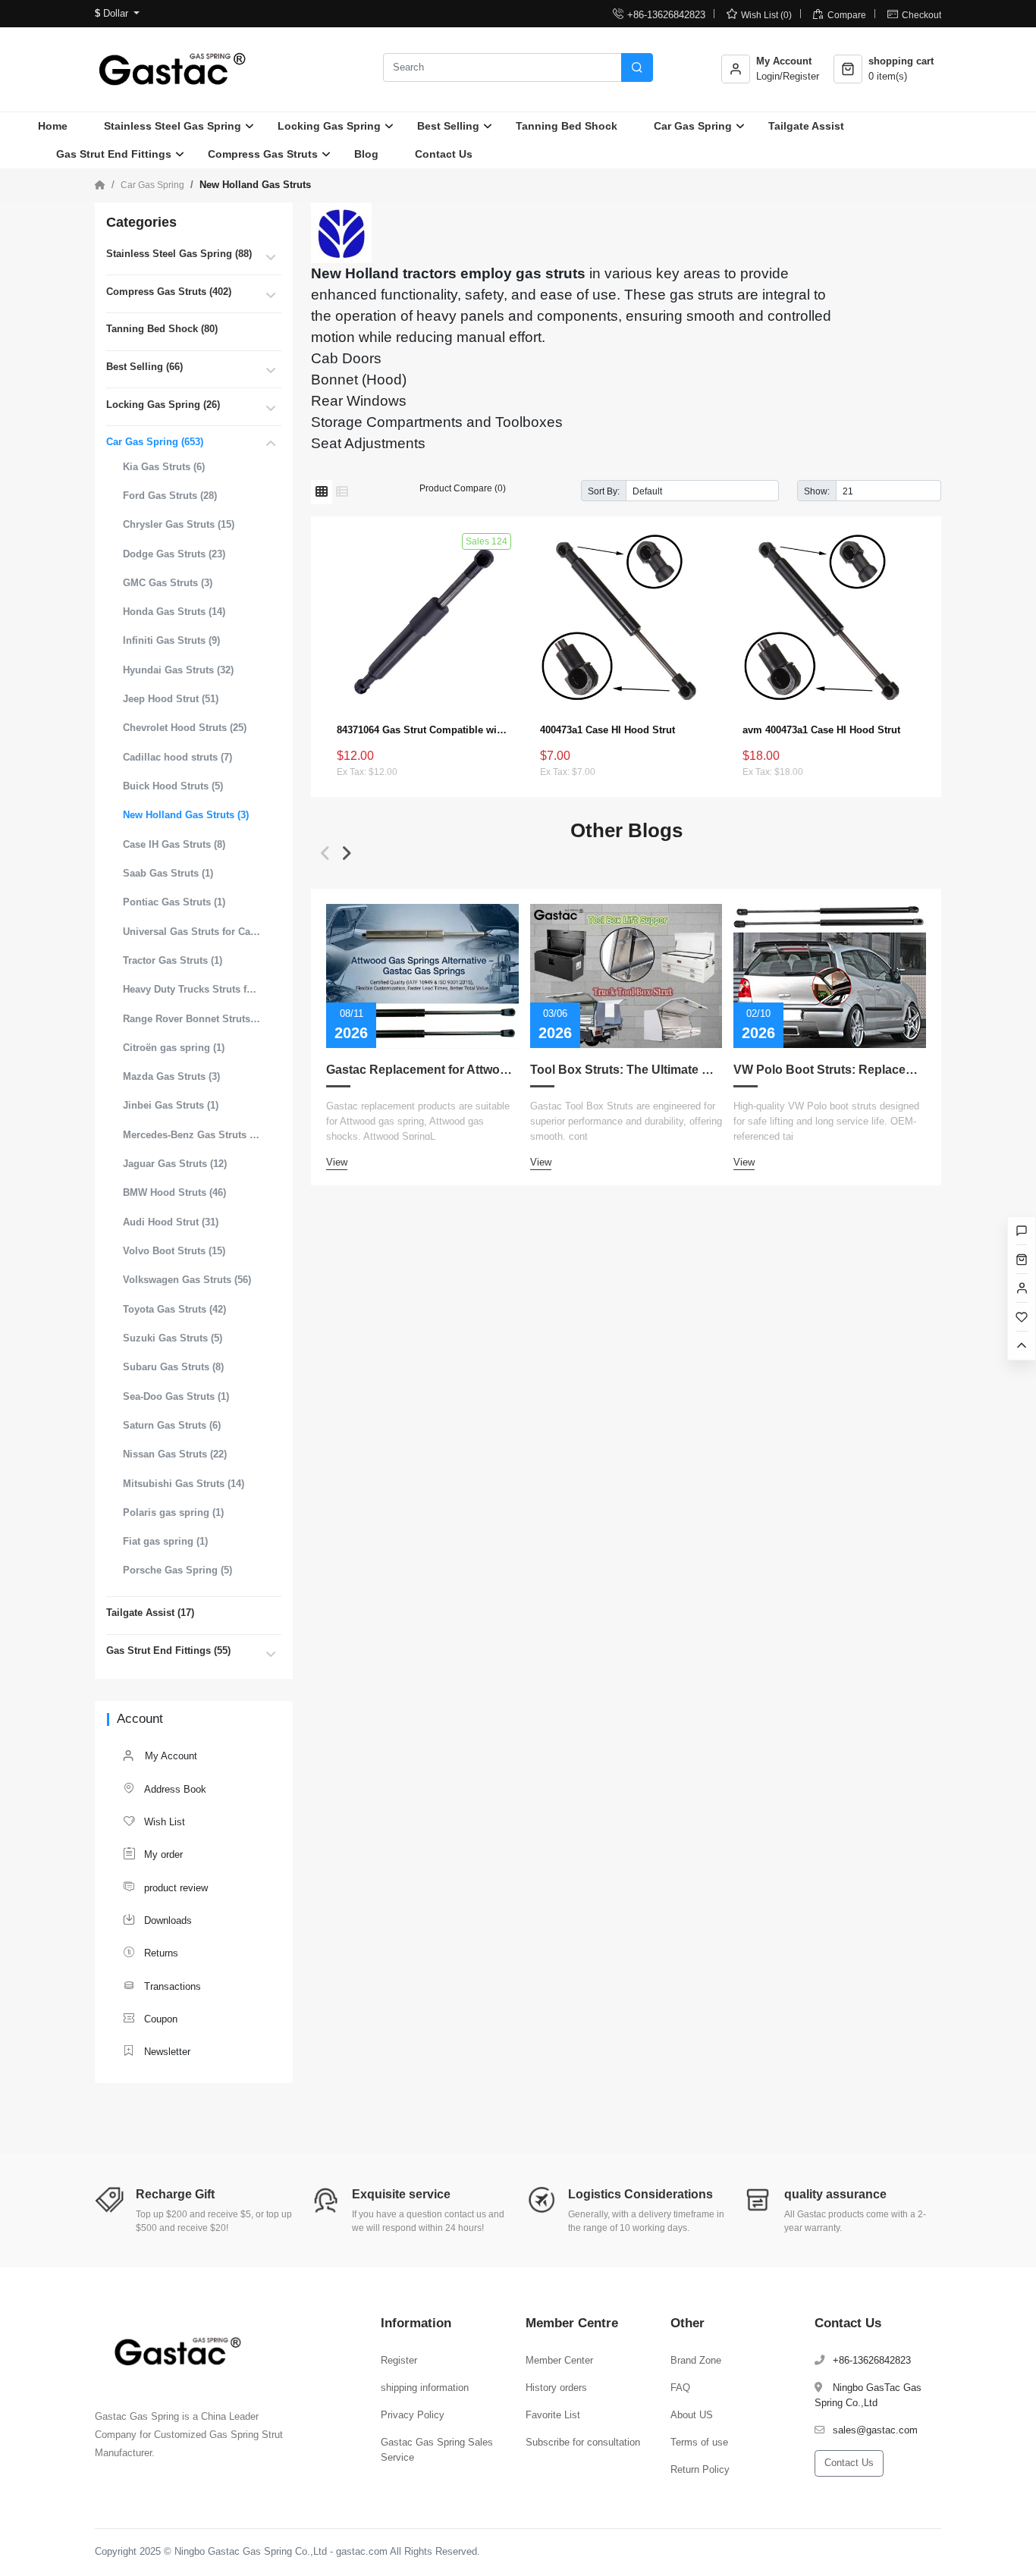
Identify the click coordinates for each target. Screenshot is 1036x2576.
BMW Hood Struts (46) (174, 1192)
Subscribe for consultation (583, 2442)
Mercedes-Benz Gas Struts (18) (192, 1135)
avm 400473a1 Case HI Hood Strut (821, 730)
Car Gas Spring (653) (155, 442)
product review (165, 1887)
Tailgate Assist (806, 126)
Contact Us (444, 154)
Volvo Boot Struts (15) (174, 1251)
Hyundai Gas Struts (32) (178, 670)
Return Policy (700, 2469)
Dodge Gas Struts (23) (174, 554)
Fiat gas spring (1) (165, 1541)
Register (399, 2360)
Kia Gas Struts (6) (164, 467)
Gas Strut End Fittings (114, 154)
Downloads (157, 1920)
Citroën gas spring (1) (174, 1048)
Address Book (165, 1788)
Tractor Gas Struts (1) (173, 960)
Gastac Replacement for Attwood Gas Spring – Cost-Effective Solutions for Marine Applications (422, 1070)
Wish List (154, 1821)
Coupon (150, 2018)
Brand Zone (696, 2360)
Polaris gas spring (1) (173, 1512)
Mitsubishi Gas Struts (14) (184, 1484)
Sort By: (604, 491)
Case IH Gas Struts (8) (174, 844)
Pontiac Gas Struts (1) (174, 902)
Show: (817, 491)
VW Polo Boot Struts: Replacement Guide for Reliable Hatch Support (830, 1070)
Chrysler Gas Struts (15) (179, 524)
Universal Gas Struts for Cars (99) (192, 932)
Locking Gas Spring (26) (163, 405)
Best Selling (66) (144, 367)
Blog (366, 154)
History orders (556, 2388)
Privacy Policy (413, 2415)
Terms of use (699, 2442)
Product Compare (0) (463, 488)
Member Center (559, 2360)
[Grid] (322, 492)
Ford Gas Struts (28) (170, 496)
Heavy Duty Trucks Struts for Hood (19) (192, 989)
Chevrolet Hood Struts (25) (185, 728)
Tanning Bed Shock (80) (162, 329)
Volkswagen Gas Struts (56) (187, 1280)
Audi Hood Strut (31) (171, 1222)
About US (692, 2415)
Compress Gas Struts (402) (169, 292)
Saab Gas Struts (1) (168, 873)
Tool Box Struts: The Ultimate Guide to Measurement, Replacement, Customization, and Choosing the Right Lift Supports (626, 1070)
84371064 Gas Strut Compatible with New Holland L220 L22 (423, 730)
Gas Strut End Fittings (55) (168, 1650)
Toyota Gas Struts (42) (174, 1309)
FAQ (680, 2388)
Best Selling (448, 126)
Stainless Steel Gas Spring (173, 126)
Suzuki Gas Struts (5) (173, 1338)
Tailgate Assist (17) (150, 1613)
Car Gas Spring (693, 126)
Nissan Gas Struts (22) (175, 1454)
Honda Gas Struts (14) (174, 612)
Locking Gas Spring (329, 126)
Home (53, 126)
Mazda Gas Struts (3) (171, 1076)
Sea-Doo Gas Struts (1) (176, 1396)
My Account (170, 1756)
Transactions (162, 1986)
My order (153, 1854)
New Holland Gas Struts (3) (186, 815)
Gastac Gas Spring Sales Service (437, 2450)
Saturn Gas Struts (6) (172, 1425)
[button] (326, 853)
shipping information (425, 2388)
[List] (342, 492)
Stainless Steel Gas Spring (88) (179, 254)
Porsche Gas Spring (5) (177, 1570)
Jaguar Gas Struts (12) (175, 1164)
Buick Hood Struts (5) (173, 786)
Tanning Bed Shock (567, 126)
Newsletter (157, 2051)
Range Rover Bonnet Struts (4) (192, 1019)
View (337, 1162)
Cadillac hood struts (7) (177, 757)
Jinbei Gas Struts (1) (171, 1105)
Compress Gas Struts (263, 154)
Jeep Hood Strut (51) (171, 699)
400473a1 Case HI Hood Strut (607, 730)
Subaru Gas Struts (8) (173, 1367)
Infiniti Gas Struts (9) (171, 640)
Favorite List (553, 2415)
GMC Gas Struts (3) (168, 583)
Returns (151, 1952)
